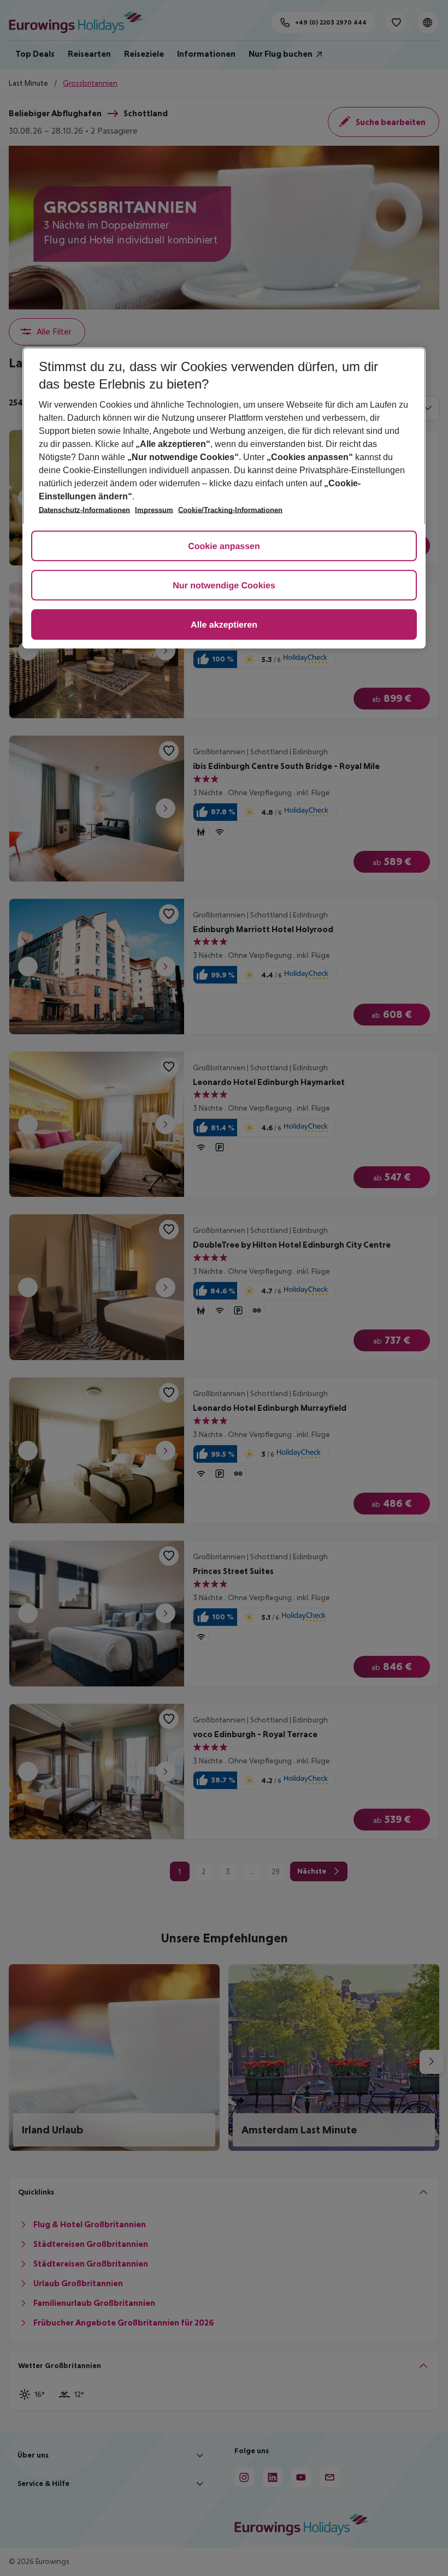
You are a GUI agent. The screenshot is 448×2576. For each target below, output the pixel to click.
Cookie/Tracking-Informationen (230, 510)
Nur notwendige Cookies (224, 586)
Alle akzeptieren (224, 625)
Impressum (154, 510)
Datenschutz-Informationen (84, 510)
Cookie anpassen (224, 547)
